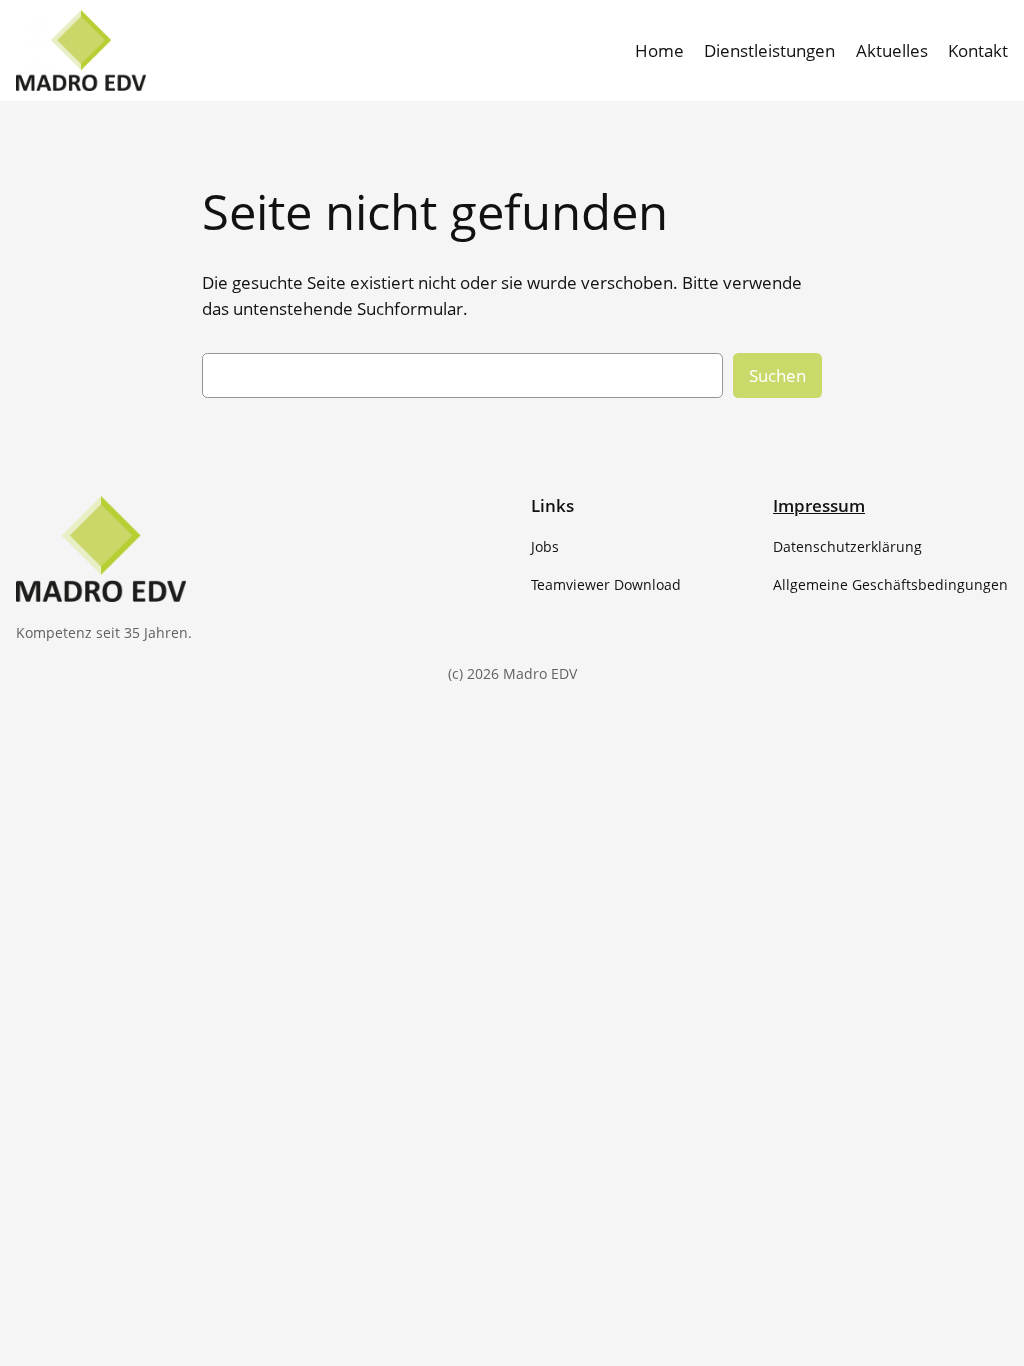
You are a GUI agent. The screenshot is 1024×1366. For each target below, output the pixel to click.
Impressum (819, 505)
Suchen (777, 375)
